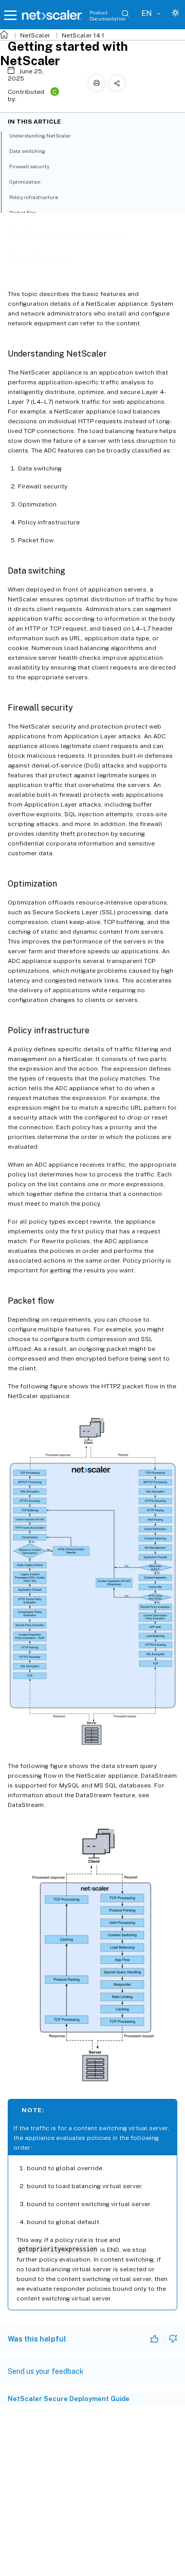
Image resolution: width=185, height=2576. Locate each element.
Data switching (27, 151)
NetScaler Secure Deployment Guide (69, 2399)
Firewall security (29, 166)
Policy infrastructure (34, 197)
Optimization (25, 182)
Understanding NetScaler (40, 135)
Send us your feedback (46, 2371)
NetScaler (35, 35)
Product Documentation (108, 15)
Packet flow (23, 212)
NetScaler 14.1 (83, 35)
